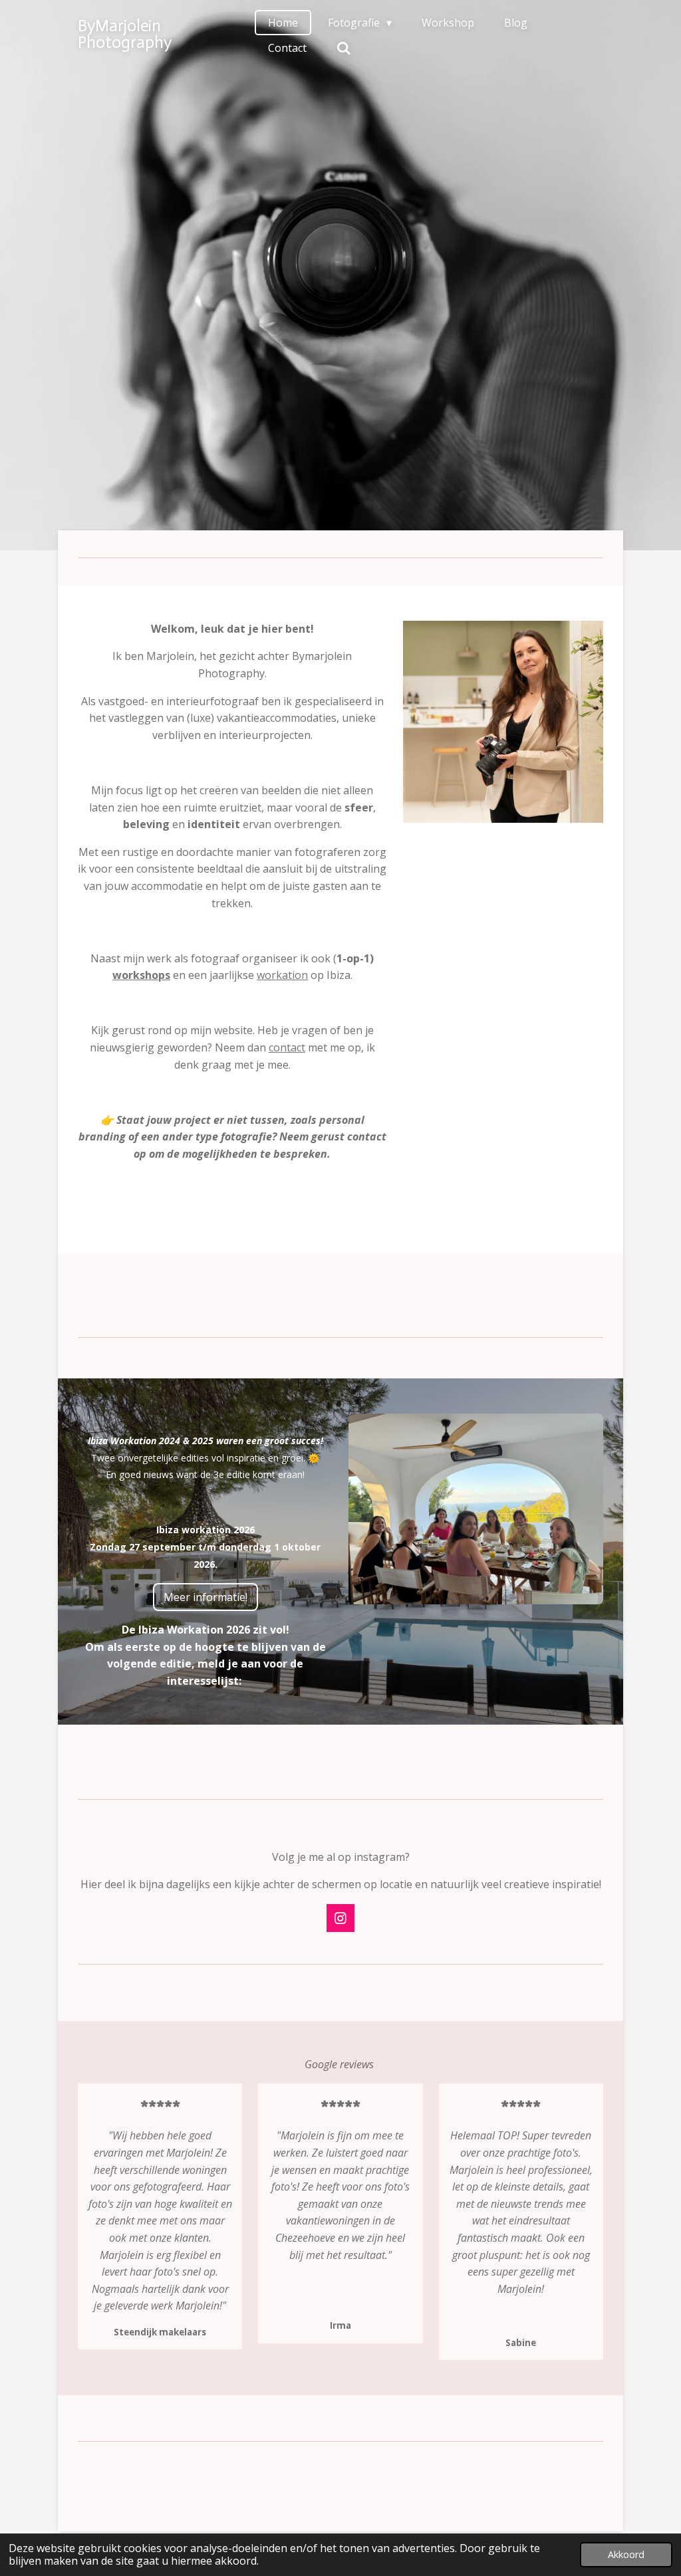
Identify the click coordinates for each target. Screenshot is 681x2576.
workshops (141, 975)
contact (287, 1047)
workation (282, 975)
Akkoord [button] (626, 2554)
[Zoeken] (344, 48)
